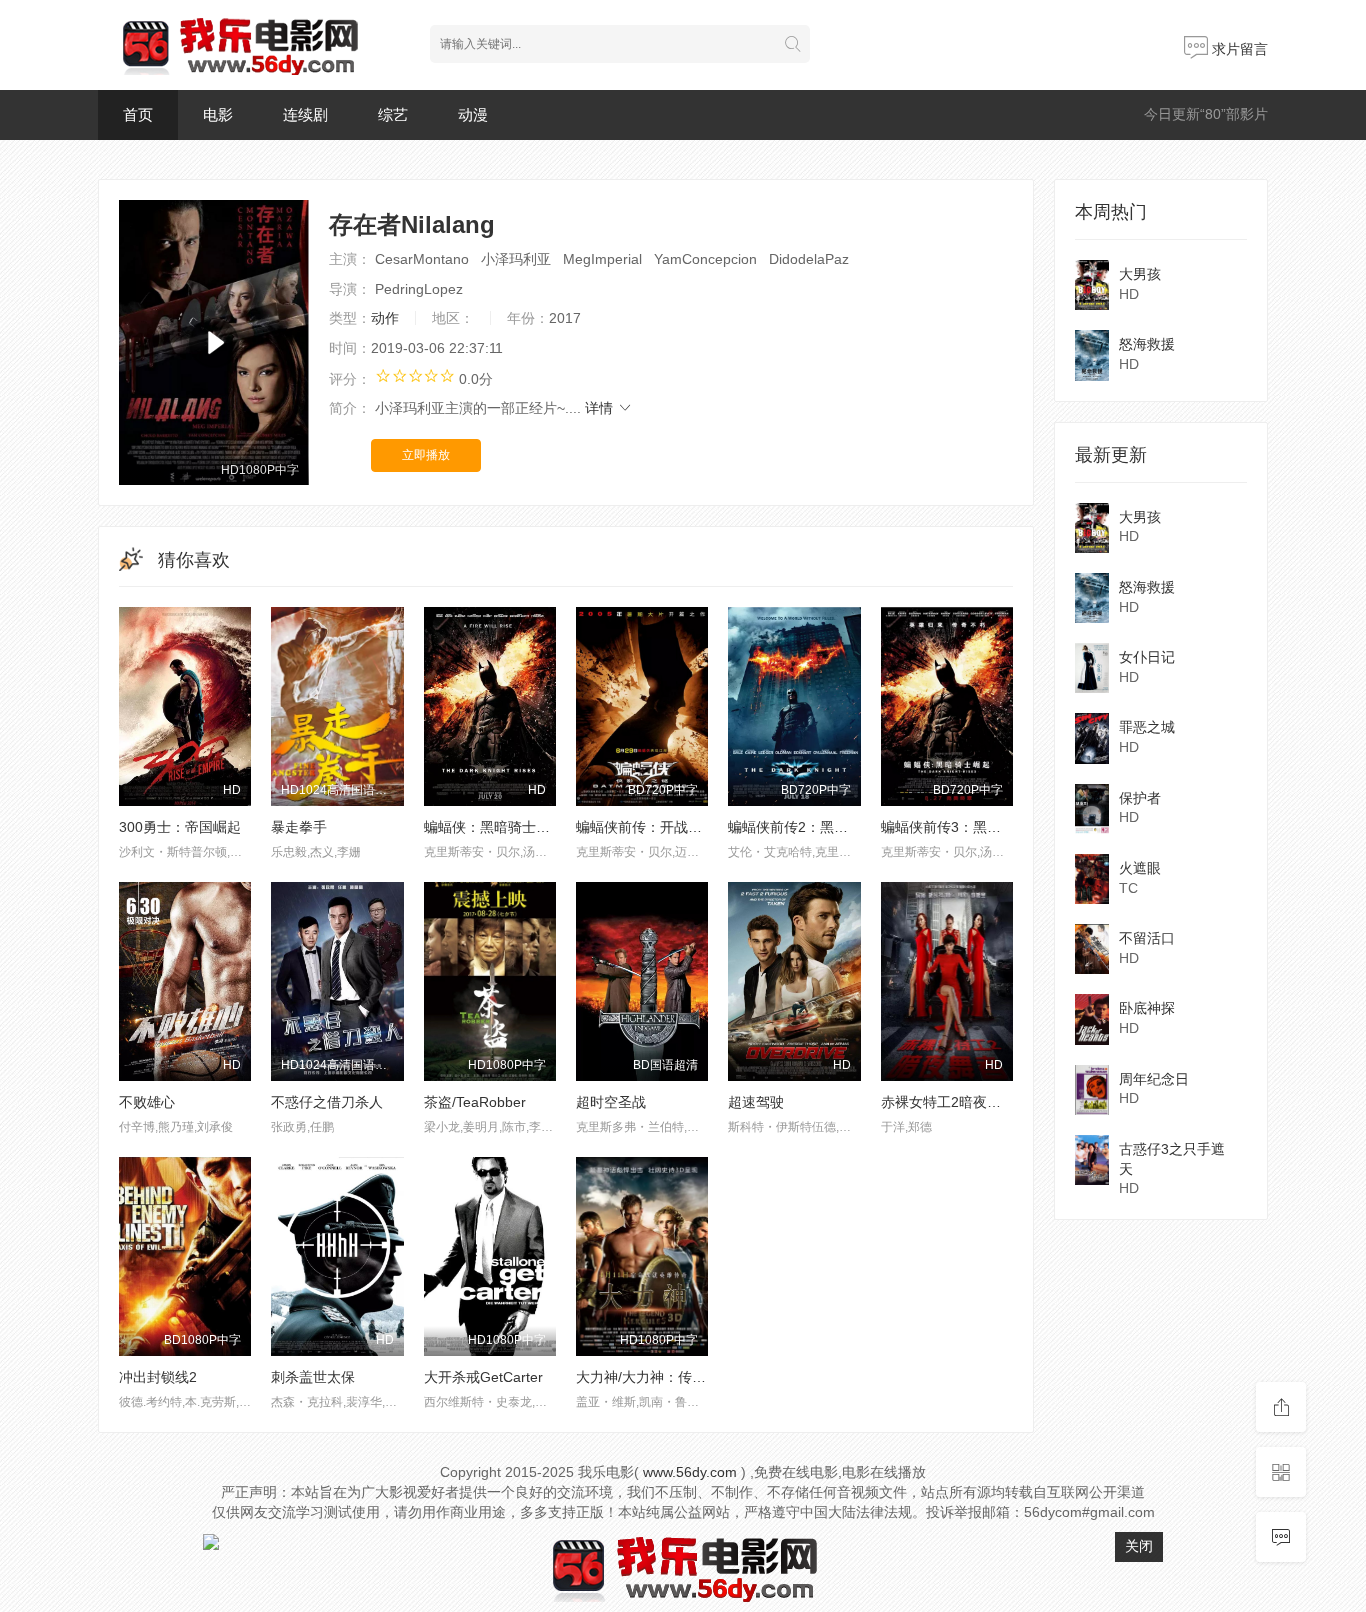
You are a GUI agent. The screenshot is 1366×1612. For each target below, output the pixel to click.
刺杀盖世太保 (313, 1377)
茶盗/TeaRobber (475, 1102)
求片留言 (1238, 49)
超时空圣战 (611, 1102)
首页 (138, 114)
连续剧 (305, 114)
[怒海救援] (1092, 355)
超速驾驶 (756, 1102)
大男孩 (1140, 274)
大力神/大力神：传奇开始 (655, 1377)
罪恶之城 (1147, 727)
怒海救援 (1147, 344)
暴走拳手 (299, 827)
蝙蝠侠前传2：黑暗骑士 (802, 827)
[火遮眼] (1092, 879)
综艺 (393, 114)
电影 (218, 114)
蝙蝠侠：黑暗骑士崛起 (494, 827)
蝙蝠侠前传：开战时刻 (646, 827)
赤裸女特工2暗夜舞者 (948, 1102)
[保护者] (1092, 809)
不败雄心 (147, 1102)
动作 (385, 318)
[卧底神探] (1092, 1019)
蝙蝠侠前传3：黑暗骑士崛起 (969, 827)
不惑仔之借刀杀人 (327, 1102)
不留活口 (1147, 938)
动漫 (473, 114)
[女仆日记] (1092, 668)
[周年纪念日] (1092, 1090)
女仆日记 (1147, 657)
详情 (601, 408)
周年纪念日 (1154, 1079)
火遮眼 (1140, 868)
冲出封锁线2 (158, 1377)
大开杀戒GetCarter (483, 1377)
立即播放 (426, 455)
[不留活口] (1092, 949)
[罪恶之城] (1092, 738)
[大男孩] (1092, 285)
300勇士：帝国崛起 (180, 827)
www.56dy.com (690, 1472)
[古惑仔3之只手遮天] (1092, 1160)
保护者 (1140, 798)
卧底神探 (1147, 1008)
